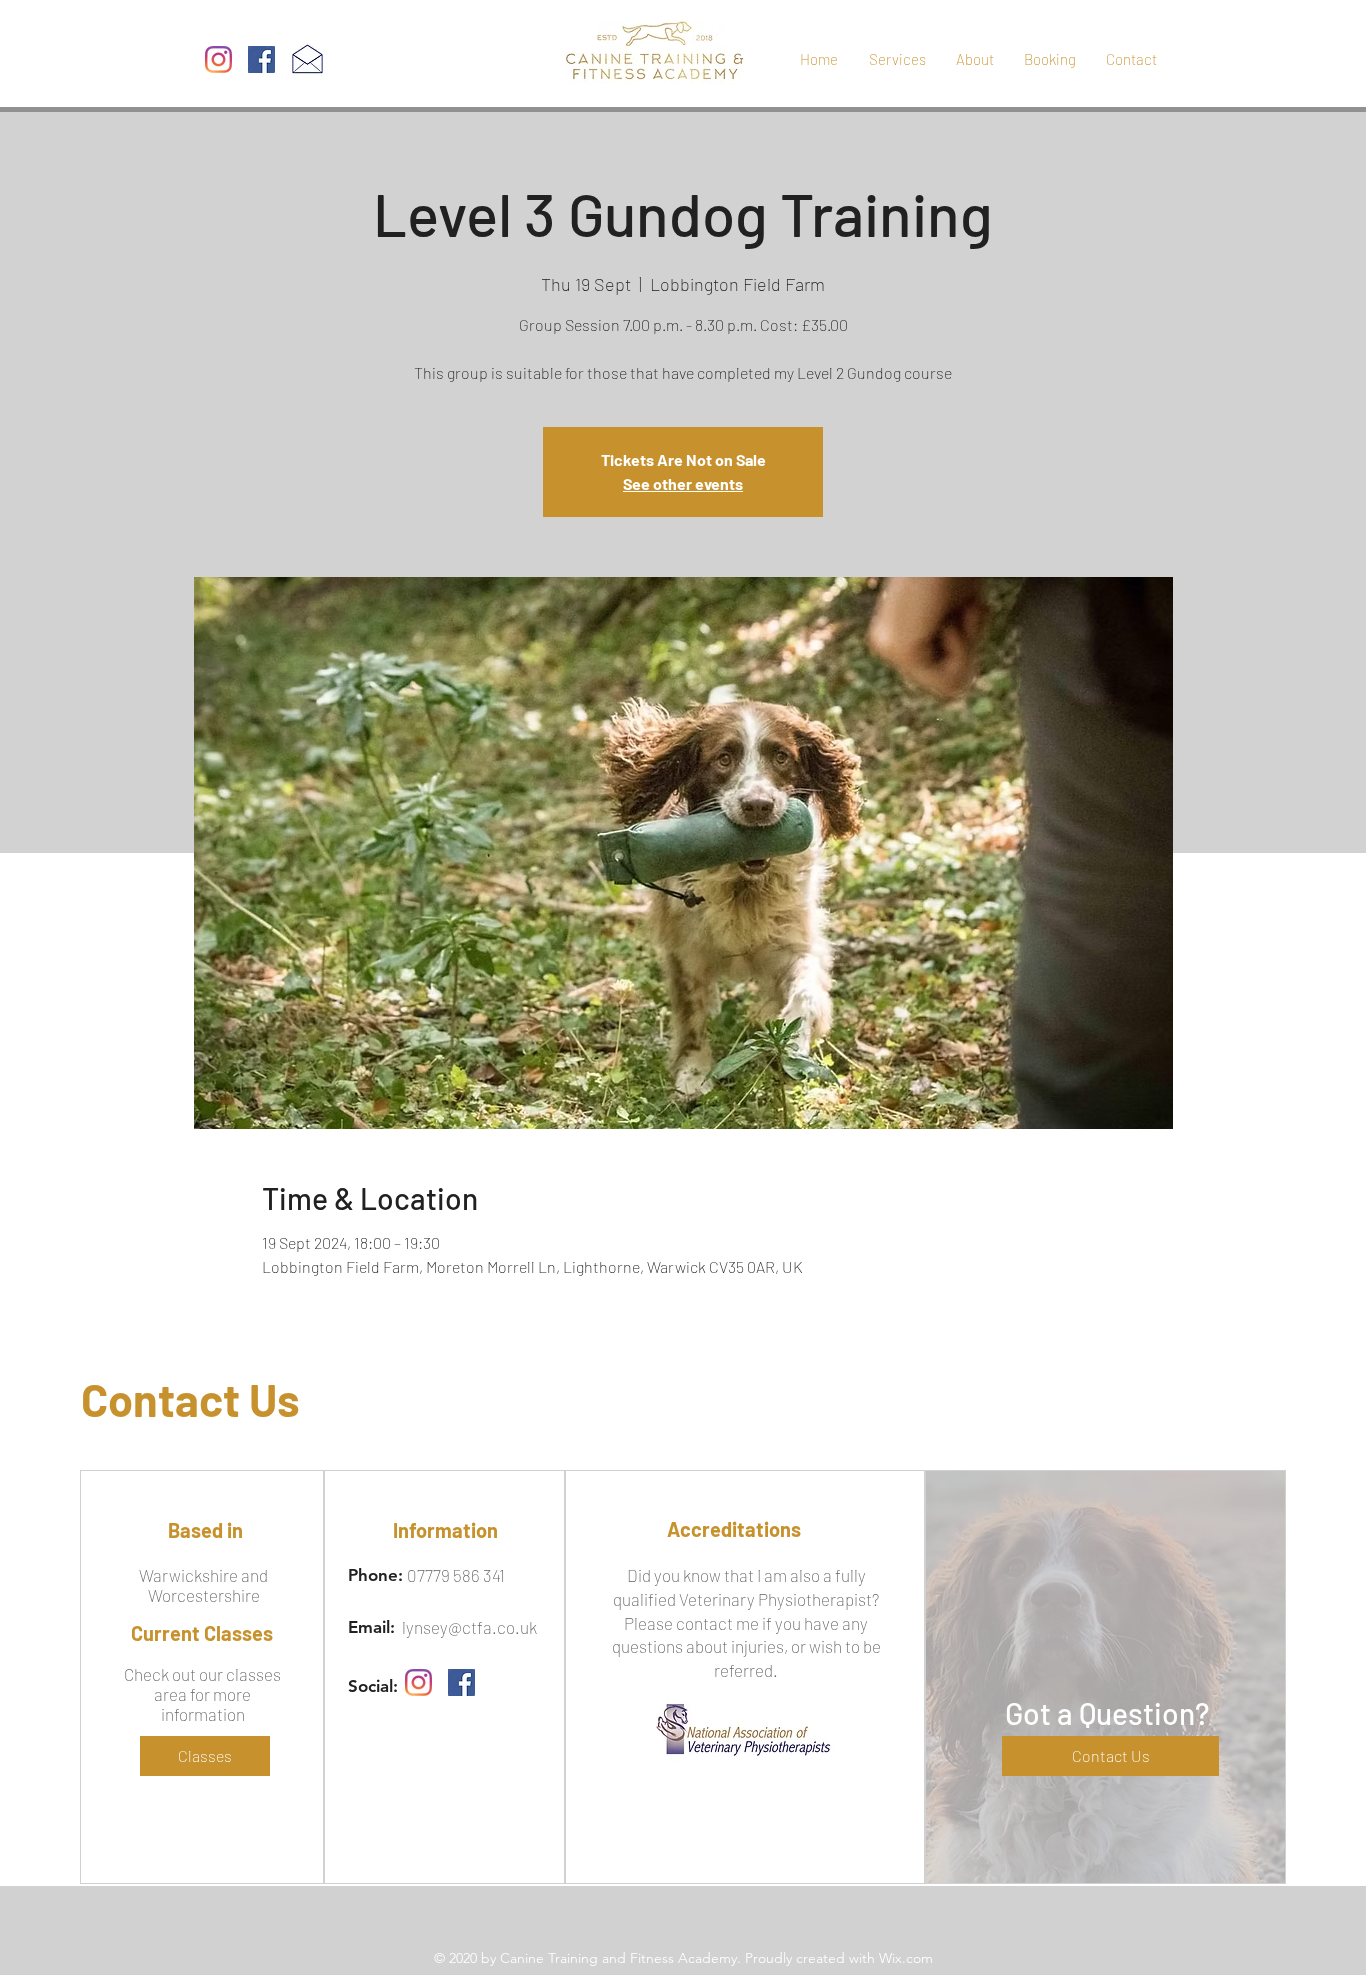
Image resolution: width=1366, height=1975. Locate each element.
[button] (1110, 1756)
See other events (683, 483)
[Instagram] (218, 59)
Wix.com (906, 1958)
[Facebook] (261, 59)
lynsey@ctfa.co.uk (469, 1627)
